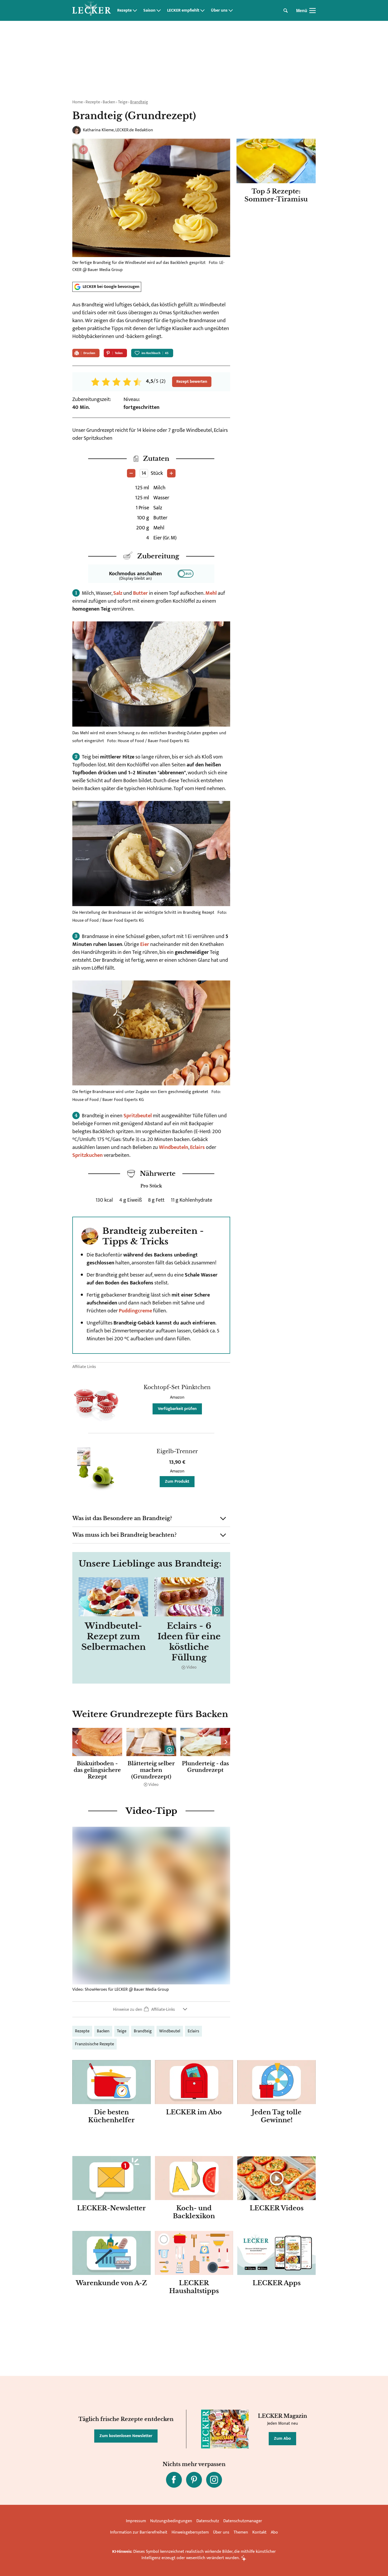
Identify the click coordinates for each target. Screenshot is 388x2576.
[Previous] (77, 1742)
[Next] (226, 1742)
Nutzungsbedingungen (171, 2521)
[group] (151, 1758)
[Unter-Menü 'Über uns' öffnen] (231, 11)
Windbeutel (170, 2031)
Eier (145, 944)
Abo (274, 2532)
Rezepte (124, 11)
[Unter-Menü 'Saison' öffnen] (159, 11)
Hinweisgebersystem (190, 2532)
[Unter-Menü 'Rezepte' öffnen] (135, 11)
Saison (149, 11)
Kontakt (259, 2532)
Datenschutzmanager (243, 2521)
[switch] (186, 574)
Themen (241, 2532)
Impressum (136, 2521)
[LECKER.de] (92, 11)
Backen (109, 102)
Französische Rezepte (94, 2044)
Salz (118, 593)
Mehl (211, 593)
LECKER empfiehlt (183, 11)
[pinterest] (194, 2480)
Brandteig (139, 102)
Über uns (219, 11)
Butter (140, 593)
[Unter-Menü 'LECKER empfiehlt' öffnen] (202, 11)
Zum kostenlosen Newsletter (126, 2436)
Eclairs (197, 1147)
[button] (151, 1519)
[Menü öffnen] (313, 11)
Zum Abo (282, 2439)
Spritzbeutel (138, 1116)
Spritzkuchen (87, 1155)
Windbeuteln (174, 1147)
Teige (123, 102)
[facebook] (174, 2480)
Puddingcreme (135, 1311)
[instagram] (214, 2480)
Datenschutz (208, 2521)
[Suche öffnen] (286, 11)
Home (78, 102)
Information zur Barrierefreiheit (139, 2532)
